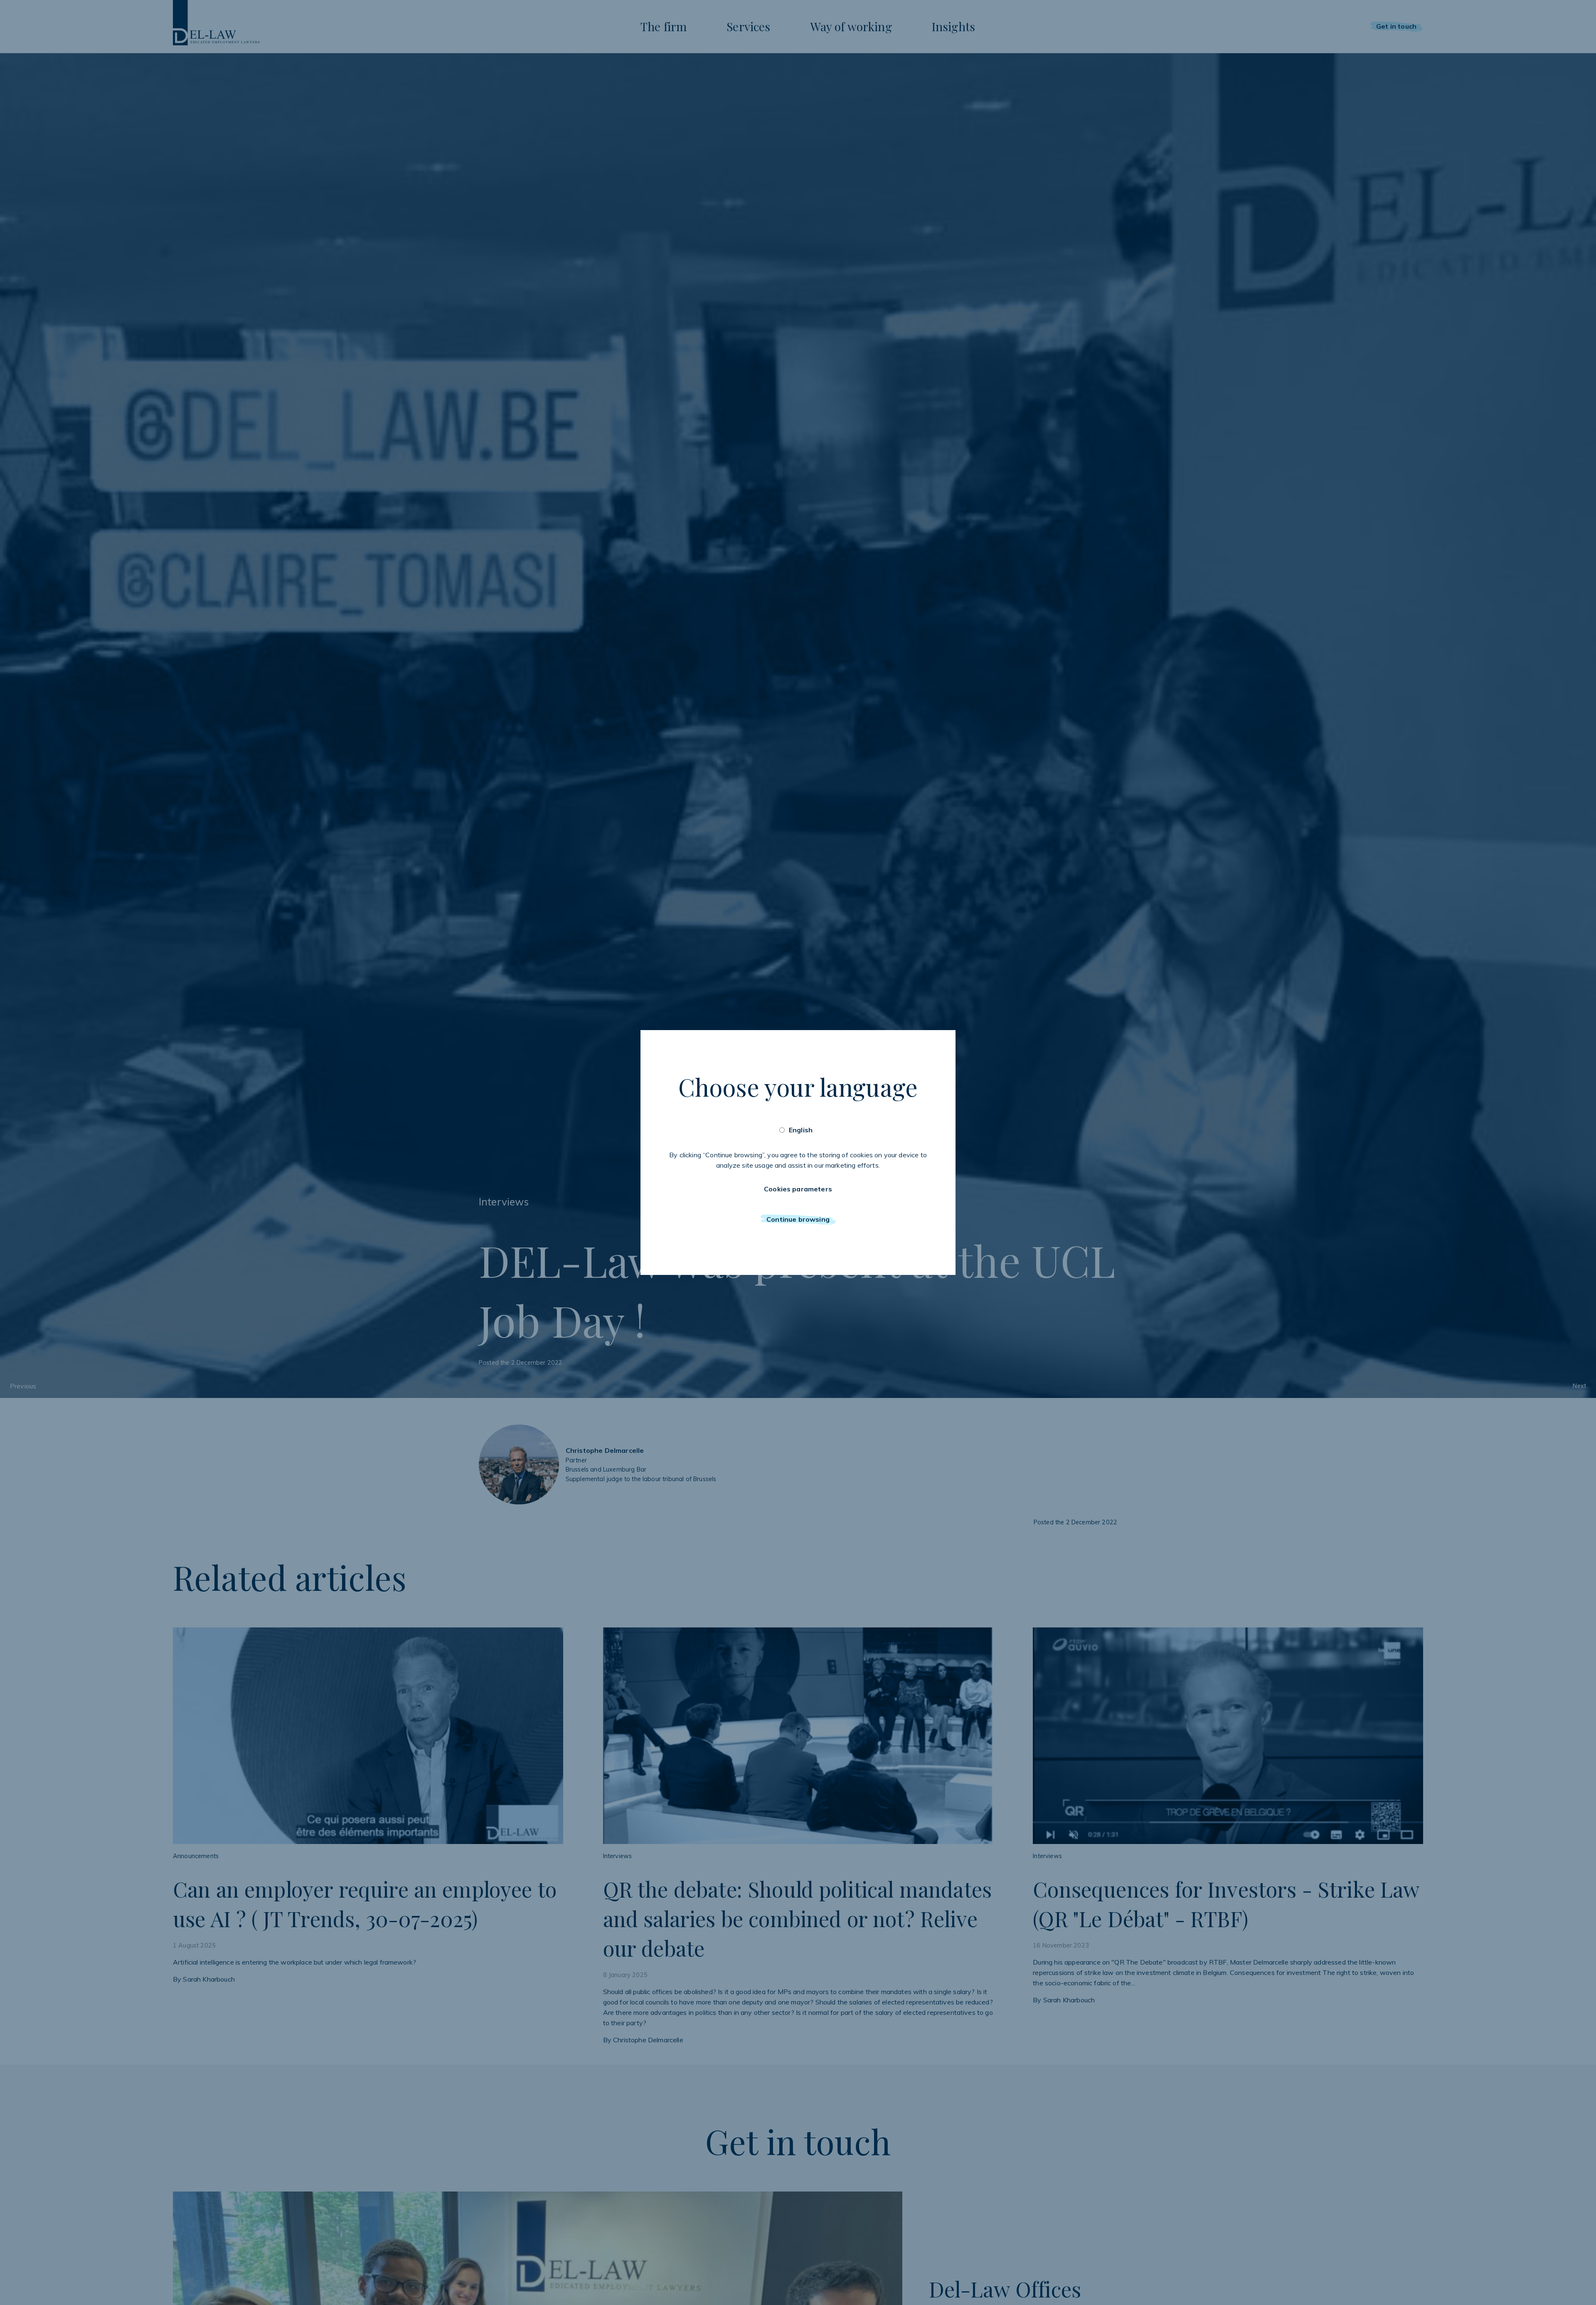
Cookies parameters (798, 1189)
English (801, 1130)
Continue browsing (798, 1219)
